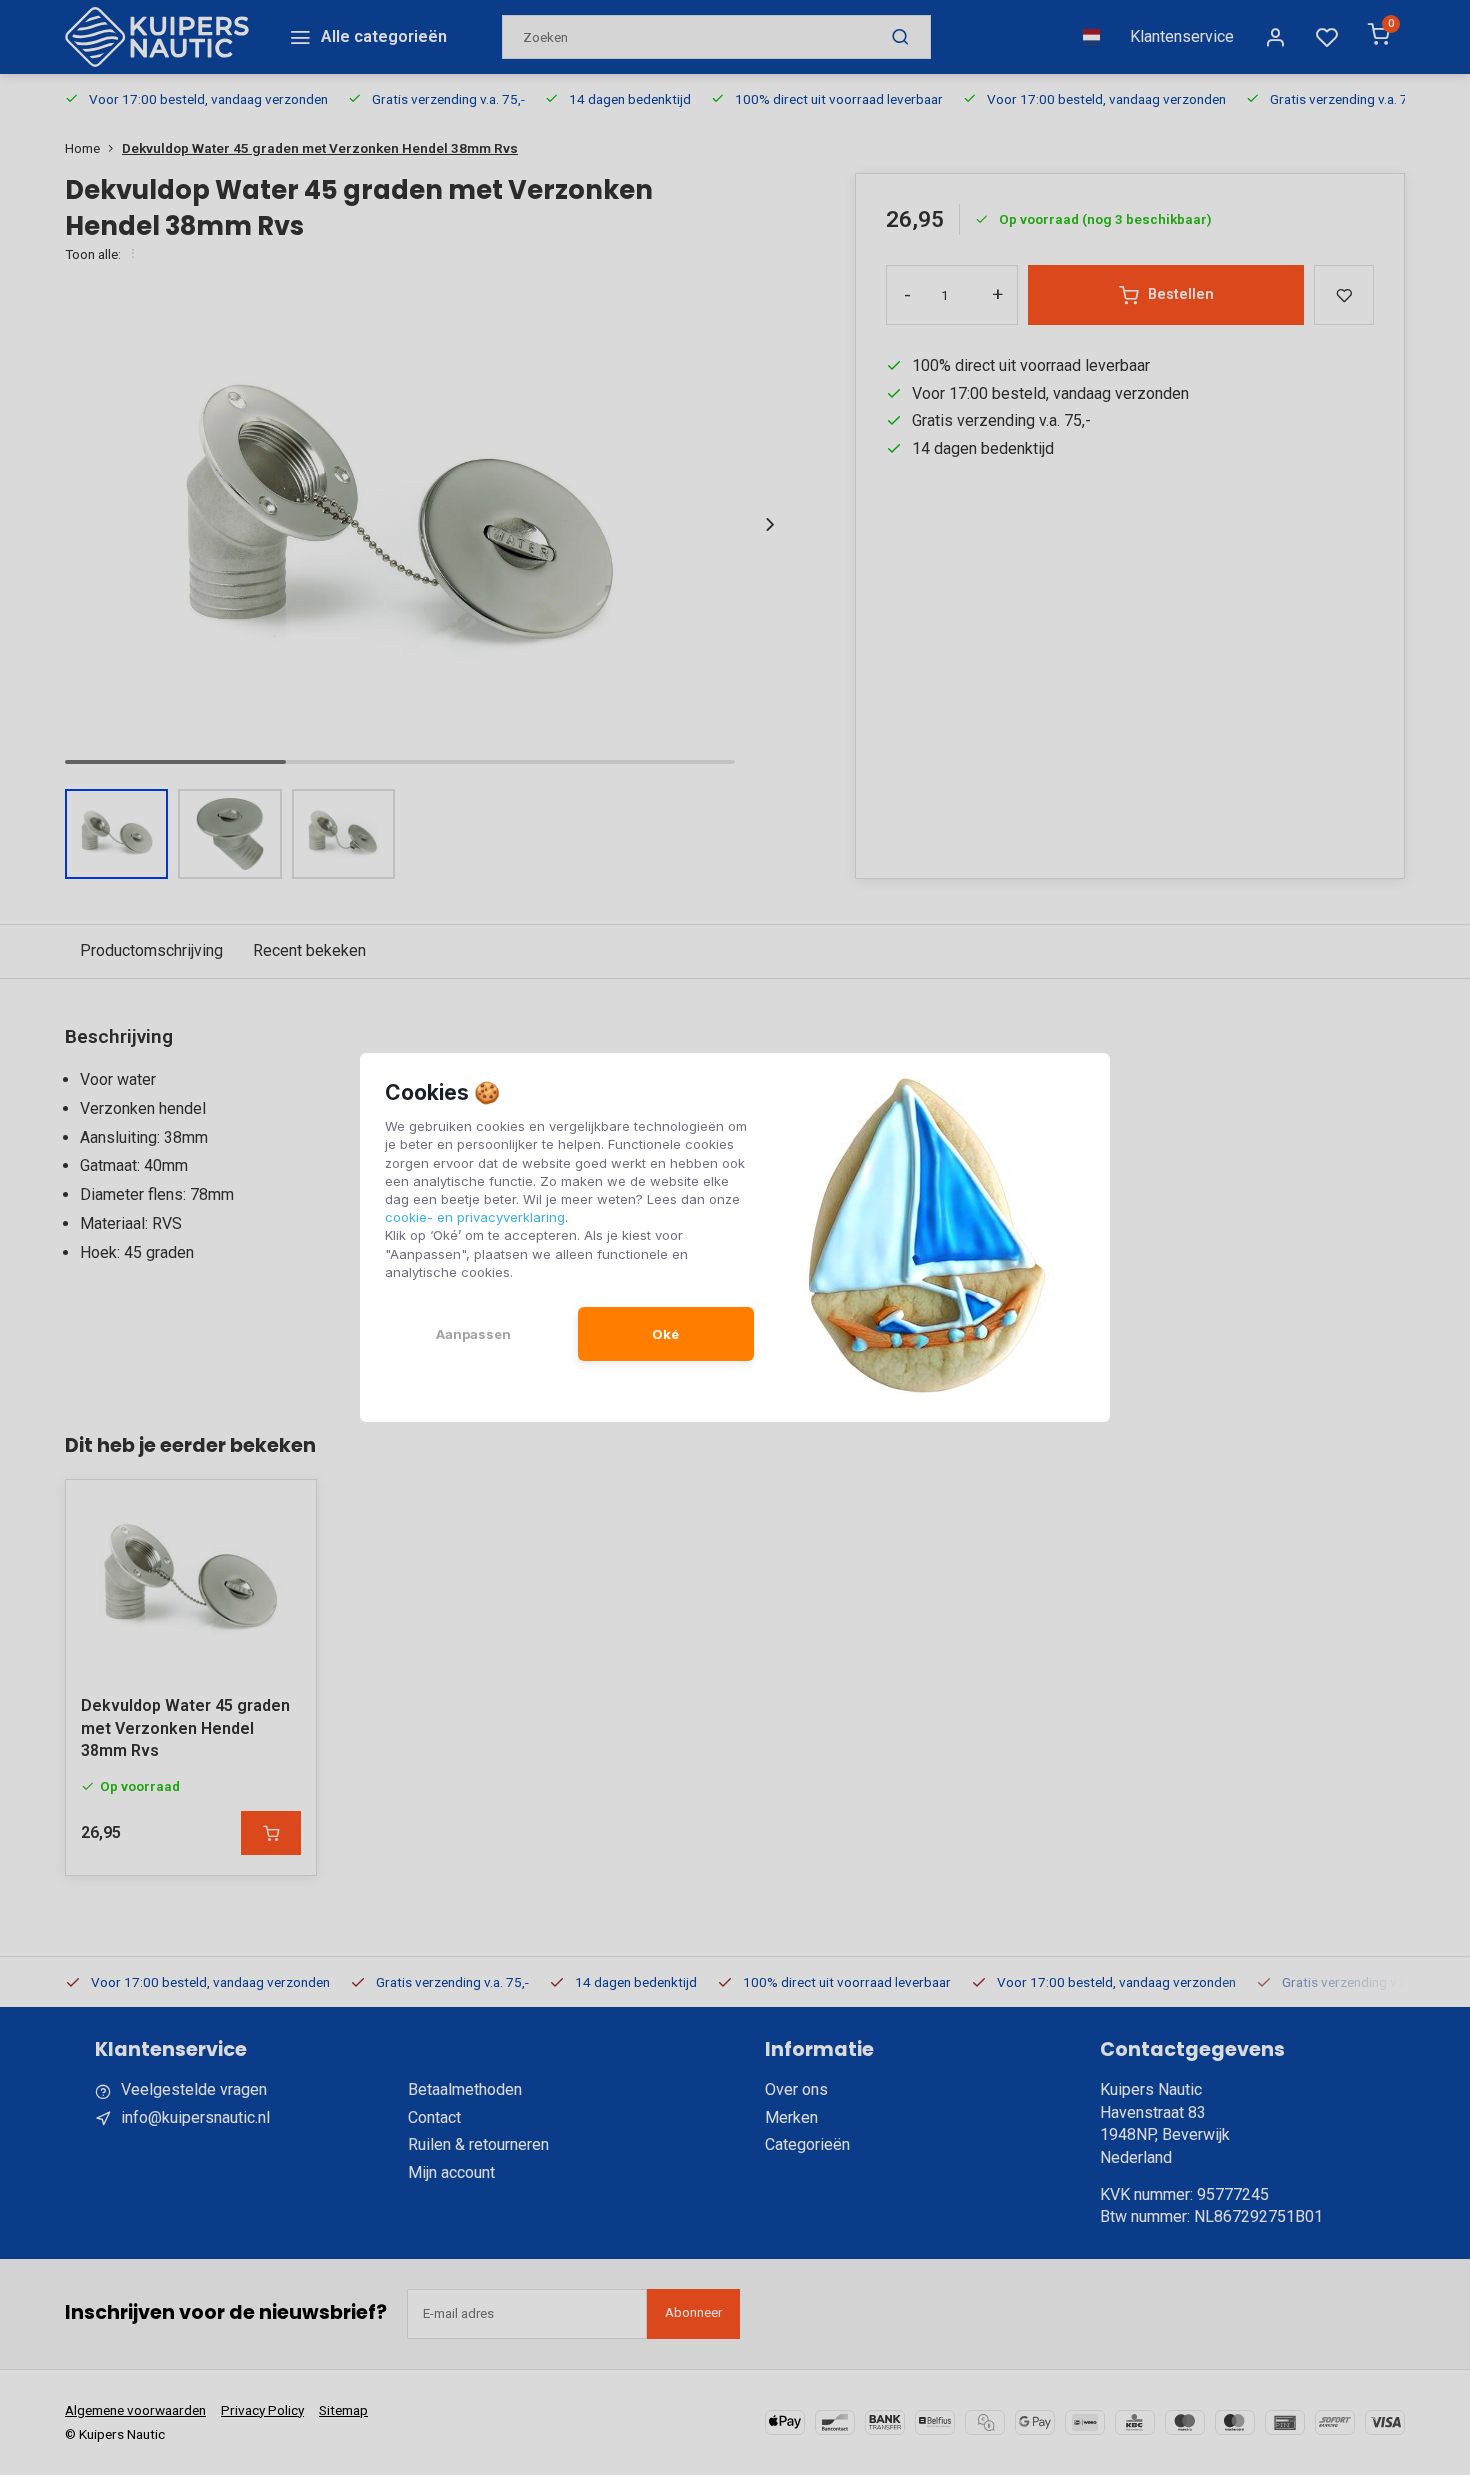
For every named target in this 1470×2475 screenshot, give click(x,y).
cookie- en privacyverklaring (475, 1217)
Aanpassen (473, 1334)
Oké (665, 1334)
